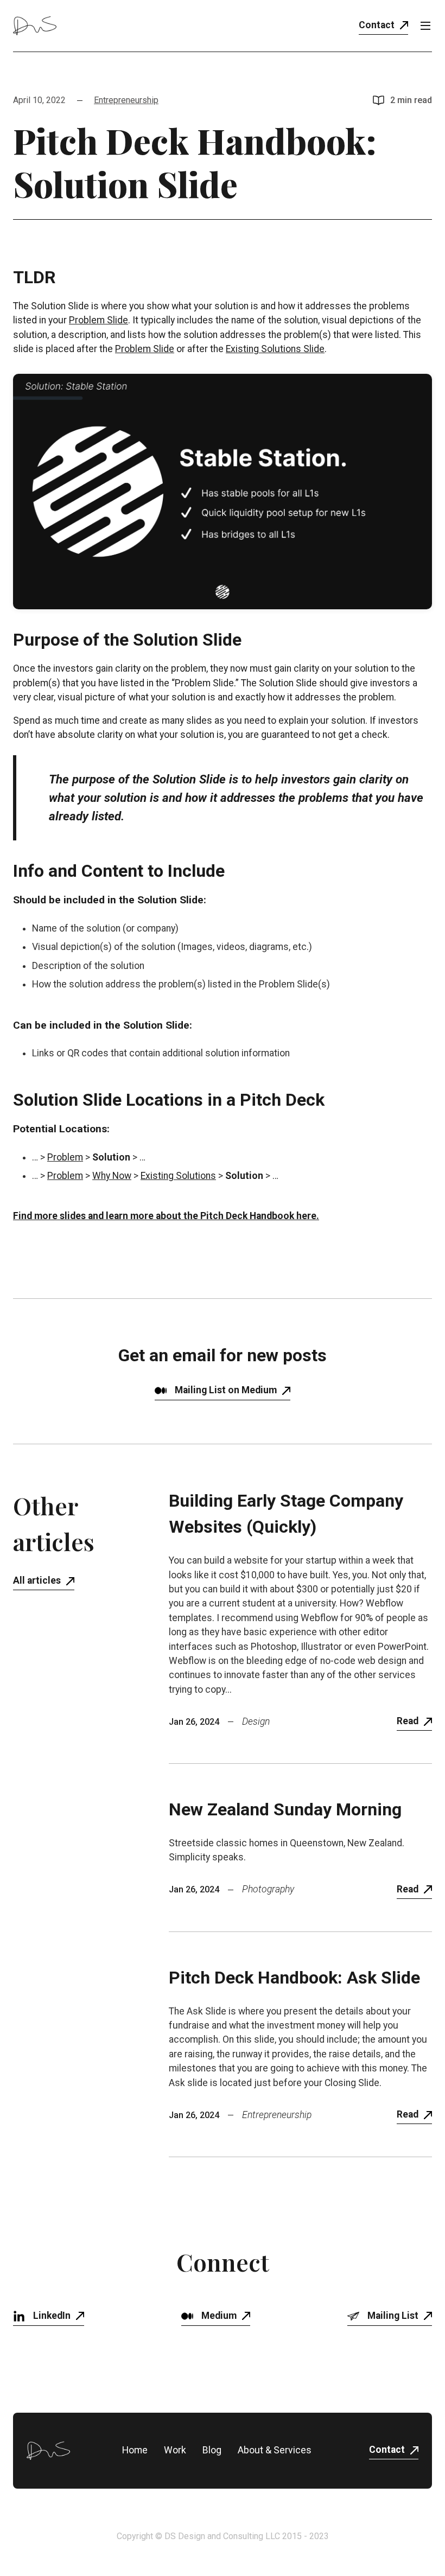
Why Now (112, 1176)
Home (135, 2450)
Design (256, 1722)
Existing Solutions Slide (275, 349)
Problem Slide (98, 320)
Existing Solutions (178, 1176)
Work (175, 2450)
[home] (35, 25)
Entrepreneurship (126, 100)
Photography (268, 1889)
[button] (425, 25)
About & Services (275, 2450)
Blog (212, 2450)
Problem (65, 1157)
